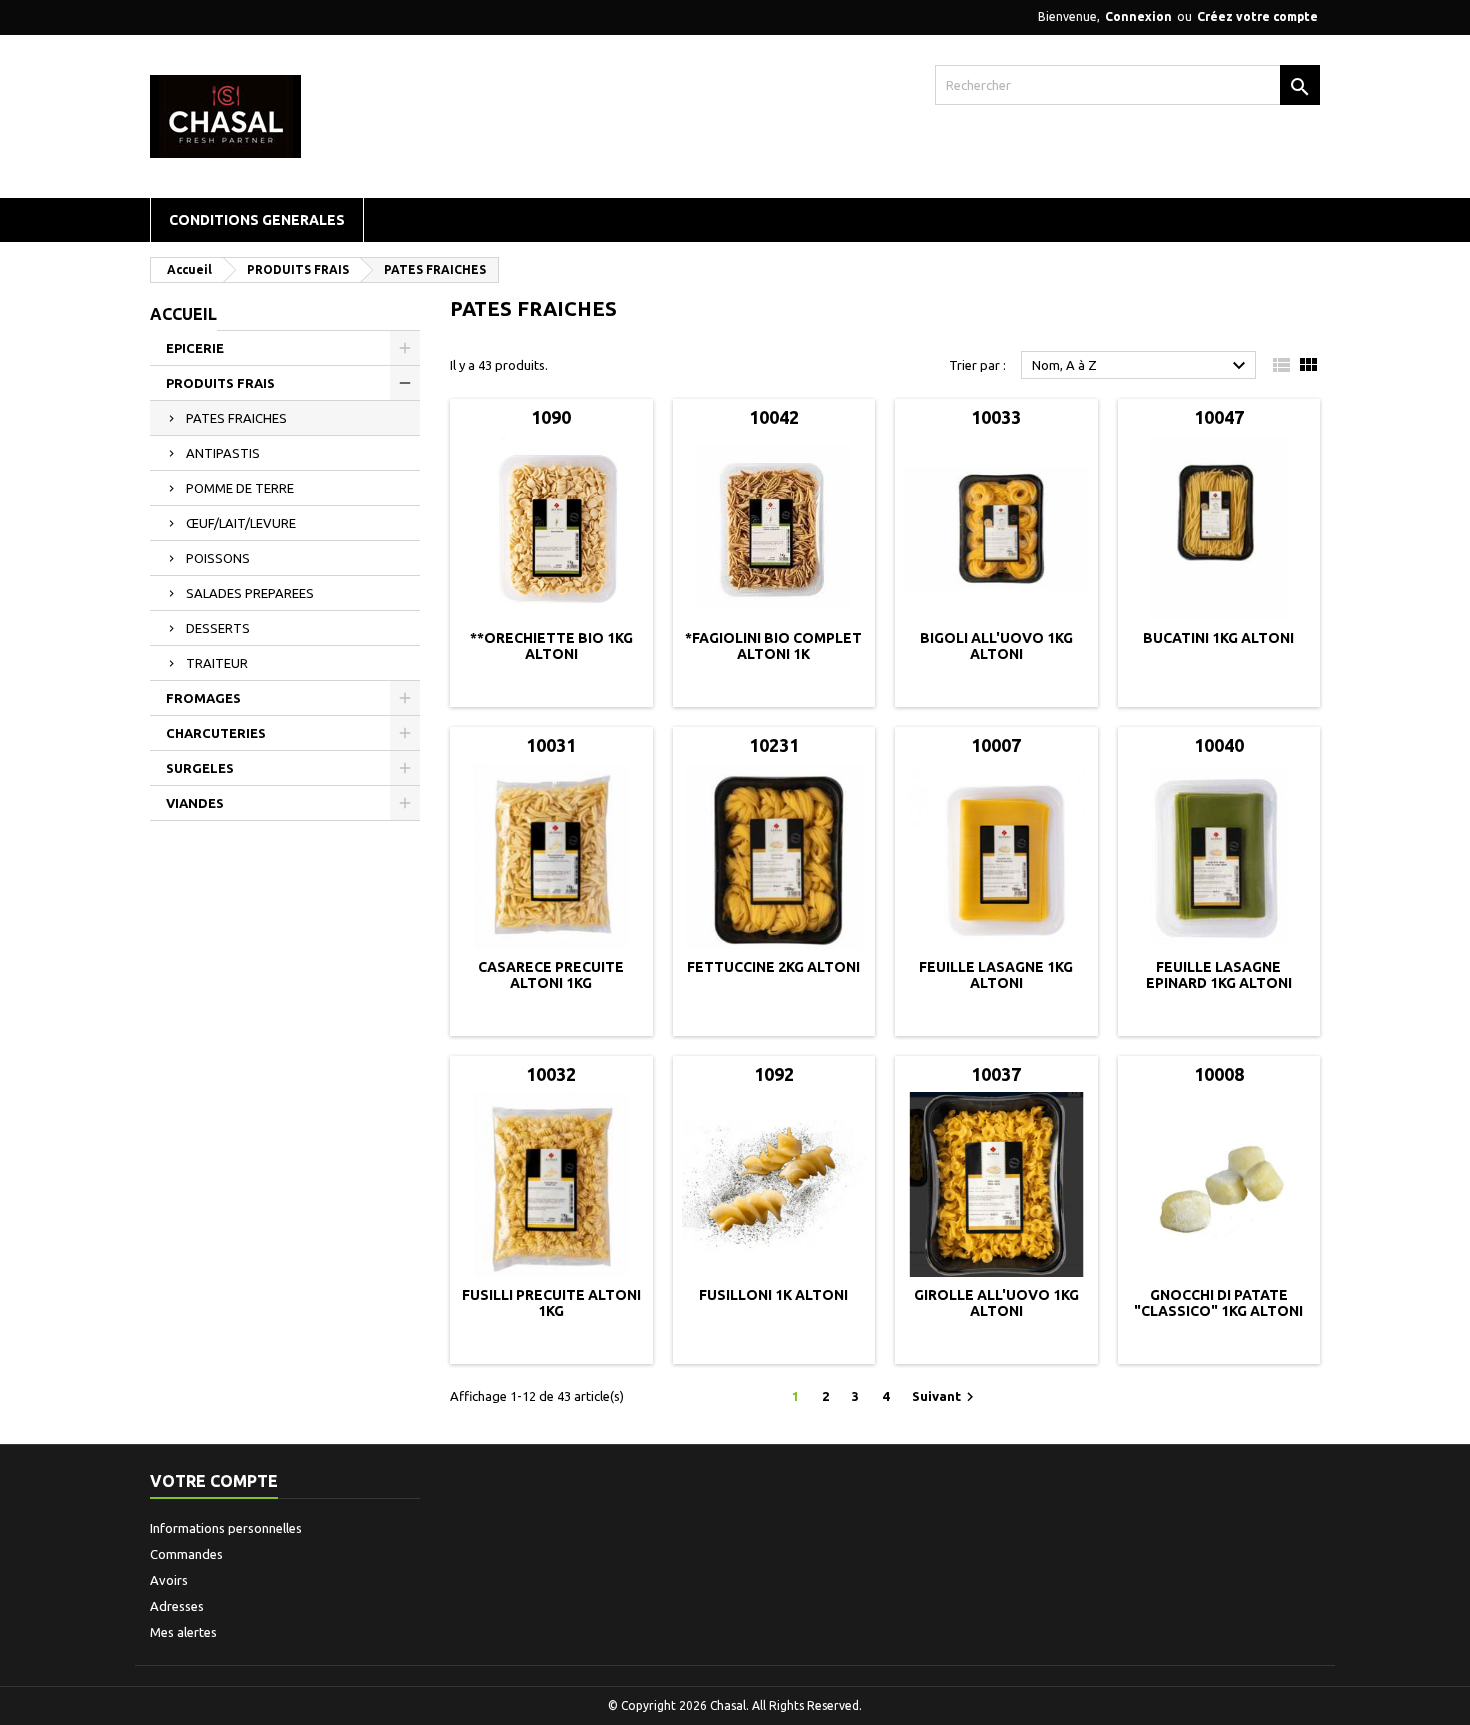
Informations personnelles (226, 1528)
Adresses (177, 1606)
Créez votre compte (1257, 16)
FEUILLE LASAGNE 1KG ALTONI (996, 975)
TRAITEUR (217, 663)
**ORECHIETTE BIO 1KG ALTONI (551, 646)
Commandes (186, 1554)
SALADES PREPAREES (250, 593)
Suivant (945, 1397)
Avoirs (169, 1580)
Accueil (183, 314)
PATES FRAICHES (236, 418)
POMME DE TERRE (240, 488)
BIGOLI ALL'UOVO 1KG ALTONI (996, 646)
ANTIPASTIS (223, 453)
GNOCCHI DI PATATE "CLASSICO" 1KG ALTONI (1218, 1303)
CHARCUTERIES (216, 733)
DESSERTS (218, 628)
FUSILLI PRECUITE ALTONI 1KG (551, 1303)
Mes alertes (183, 1632)
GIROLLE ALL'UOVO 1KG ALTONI (996, 1303)
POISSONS (218, 558)
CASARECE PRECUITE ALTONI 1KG (551, 975)
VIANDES (195, 803)
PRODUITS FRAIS (220, 383)
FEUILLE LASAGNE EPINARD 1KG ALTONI (1219, 975)
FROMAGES (203, 698)
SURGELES (200, 768)
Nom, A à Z (1141, 366)
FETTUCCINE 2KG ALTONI (773, 967)
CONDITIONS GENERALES (257, 220)
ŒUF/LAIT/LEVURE (241, 523)
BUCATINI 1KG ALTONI (1218, 638)
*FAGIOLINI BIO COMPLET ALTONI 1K (773, 646)
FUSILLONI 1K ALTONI (773, 1295)
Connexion (1138, 16)
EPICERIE (195, 348)
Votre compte (214, 1481)
